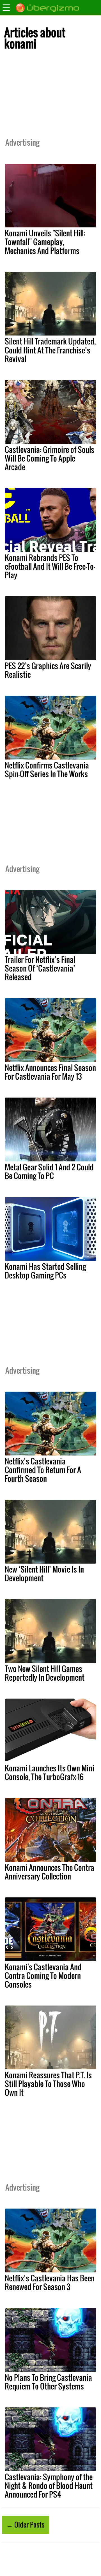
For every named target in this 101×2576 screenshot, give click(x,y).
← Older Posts (25, 2524)
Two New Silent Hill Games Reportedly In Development (45, 1673)
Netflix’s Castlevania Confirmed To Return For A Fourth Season (43, 1470)
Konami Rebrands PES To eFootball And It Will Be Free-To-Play (50, 566)
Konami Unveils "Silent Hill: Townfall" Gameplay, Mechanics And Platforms (45, 242)
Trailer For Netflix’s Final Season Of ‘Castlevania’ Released (40, 968)
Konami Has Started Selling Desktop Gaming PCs (45, 1271)
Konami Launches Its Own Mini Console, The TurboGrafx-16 (50, 1772)
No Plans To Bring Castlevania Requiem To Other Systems (48, 2382)
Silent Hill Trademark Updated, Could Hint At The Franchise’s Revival (50, 350)
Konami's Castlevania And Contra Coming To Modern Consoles (43, 1976)
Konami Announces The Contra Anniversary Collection (50, 1872)
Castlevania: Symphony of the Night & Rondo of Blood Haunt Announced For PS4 (49, 2486)
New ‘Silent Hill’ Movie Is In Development (44, 1574)
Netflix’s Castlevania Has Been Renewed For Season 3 (50, 2282)
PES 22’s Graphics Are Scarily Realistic (48, 670)
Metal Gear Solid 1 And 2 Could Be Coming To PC (49, 1171)
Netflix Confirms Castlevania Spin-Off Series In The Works (47, 769)
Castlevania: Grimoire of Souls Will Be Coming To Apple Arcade (50, 458)
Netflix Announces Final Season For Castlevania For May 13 (50, 1072)
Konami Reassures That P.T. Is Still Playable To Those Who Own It (48, 2084)
